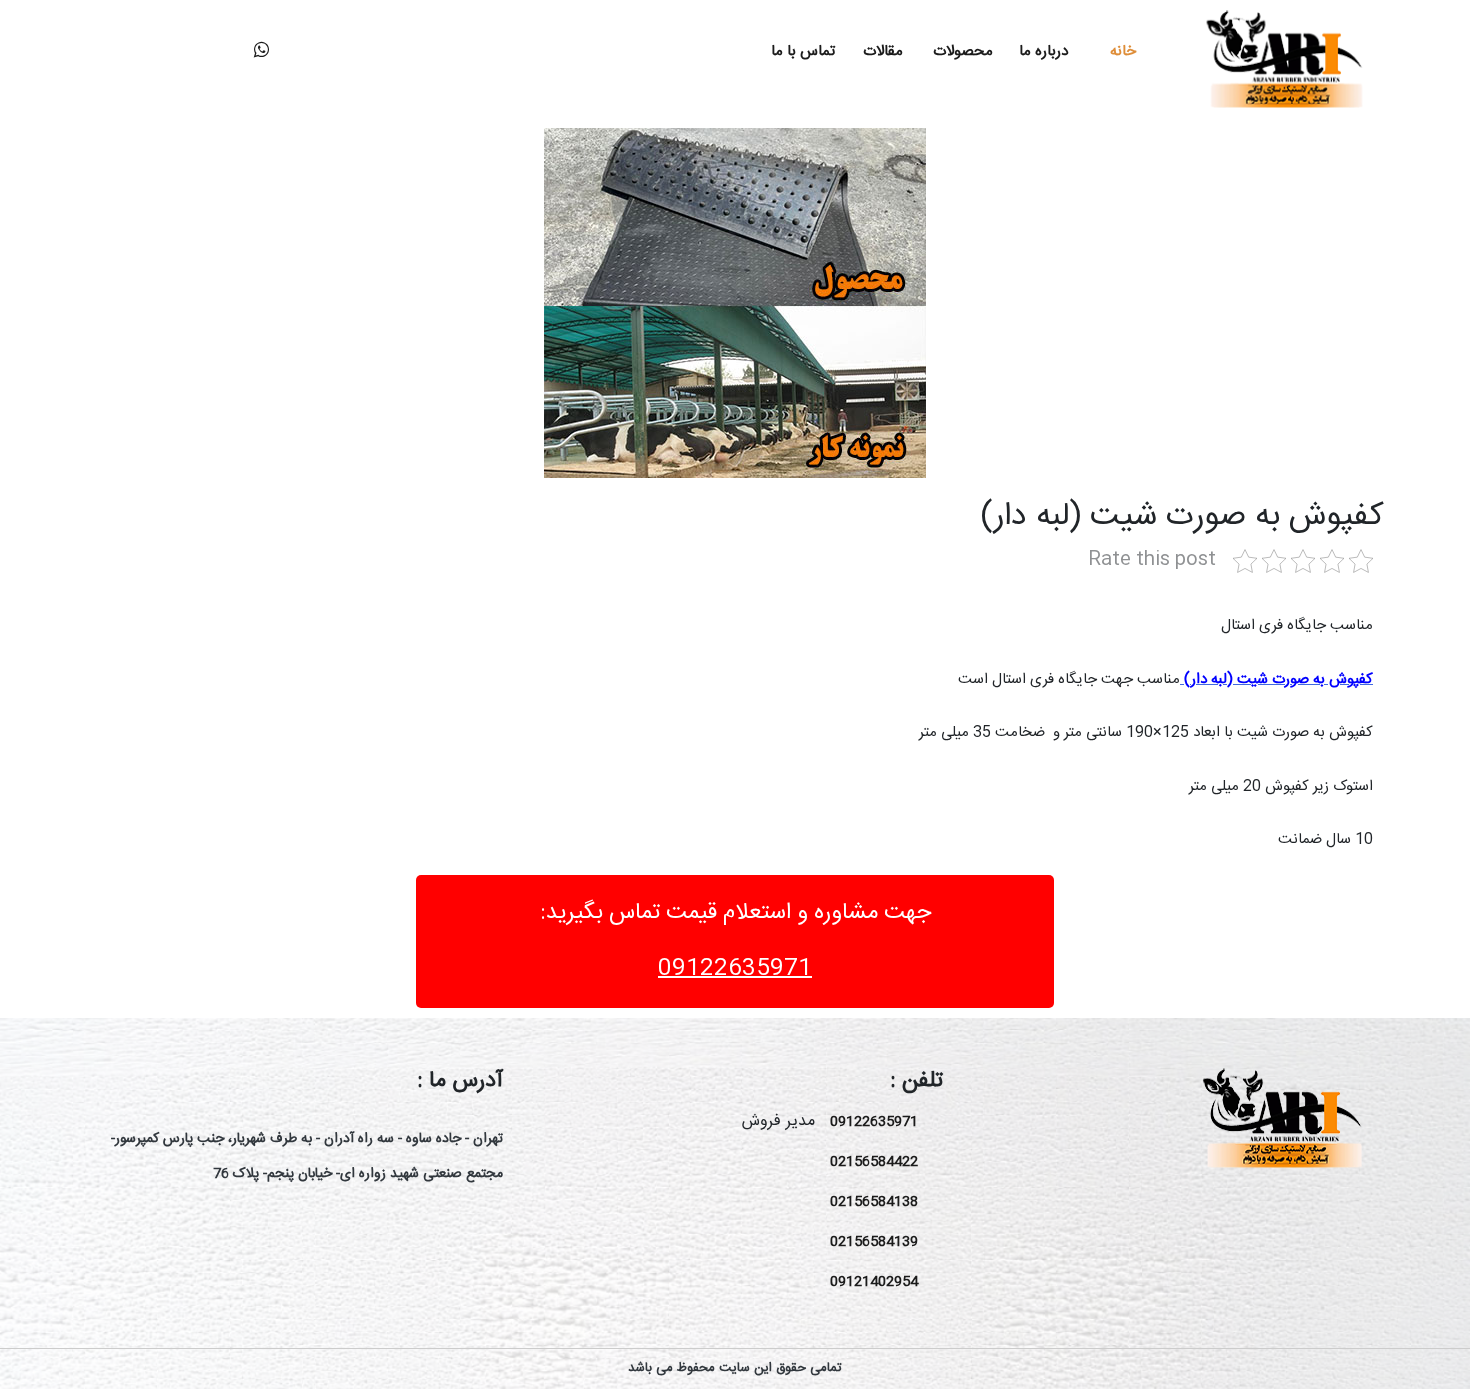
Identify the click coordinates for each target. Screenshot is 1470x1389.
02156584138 (874, 1202)
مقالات (883, 51)
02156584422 (874, 1162)
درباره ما (1043, 51)
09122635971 (735, 969)
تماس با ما (803, 51)
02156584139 (874, 1242)
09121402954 (874, 1282)
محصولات (963, 51)
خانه (1123, 51)
